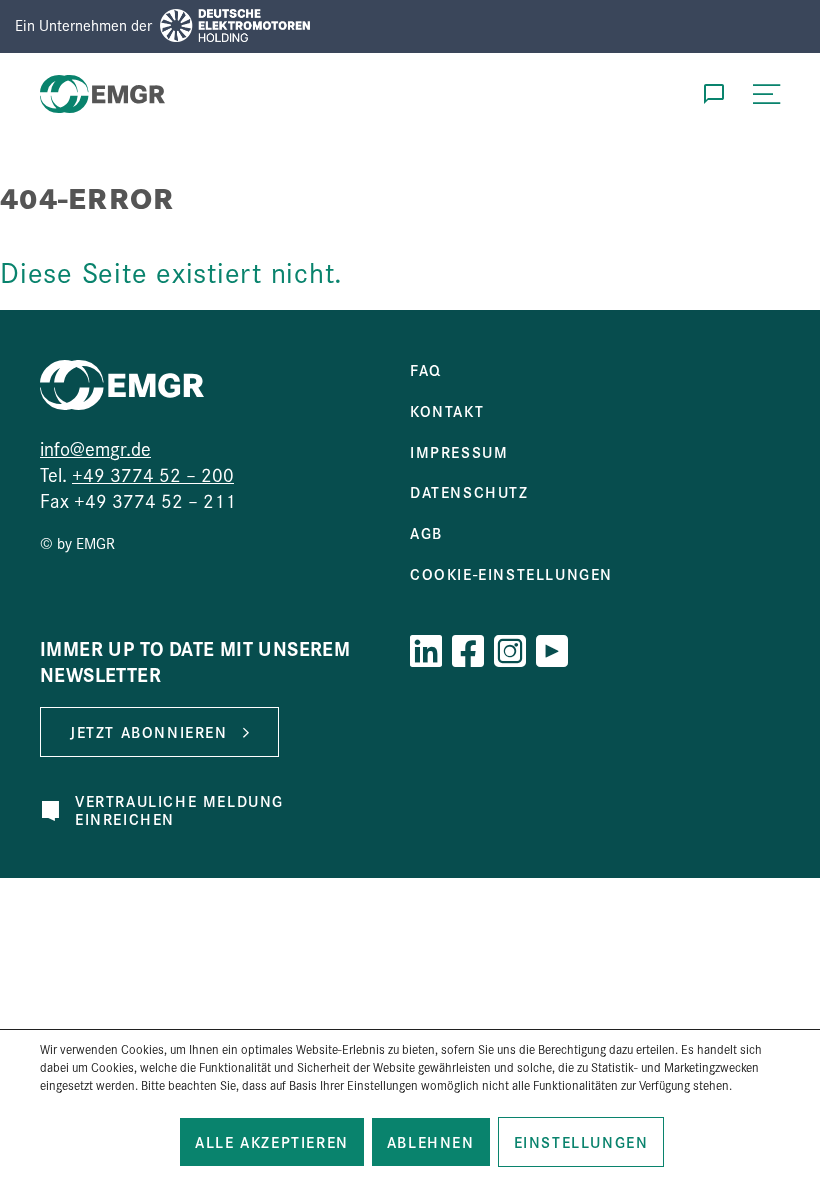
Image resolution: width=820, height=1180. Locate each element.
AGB (426, 533)
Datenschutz (469, 492)
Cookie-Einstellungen (511, 574)
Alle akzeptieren (272, 1141)
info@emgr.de (95, 448)
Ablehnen (431, 1141)
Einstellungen (581, 1141)
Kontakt (447, 411)
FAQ (426, 370)
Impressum (459, 452)
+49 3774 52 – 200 (153, 474)
